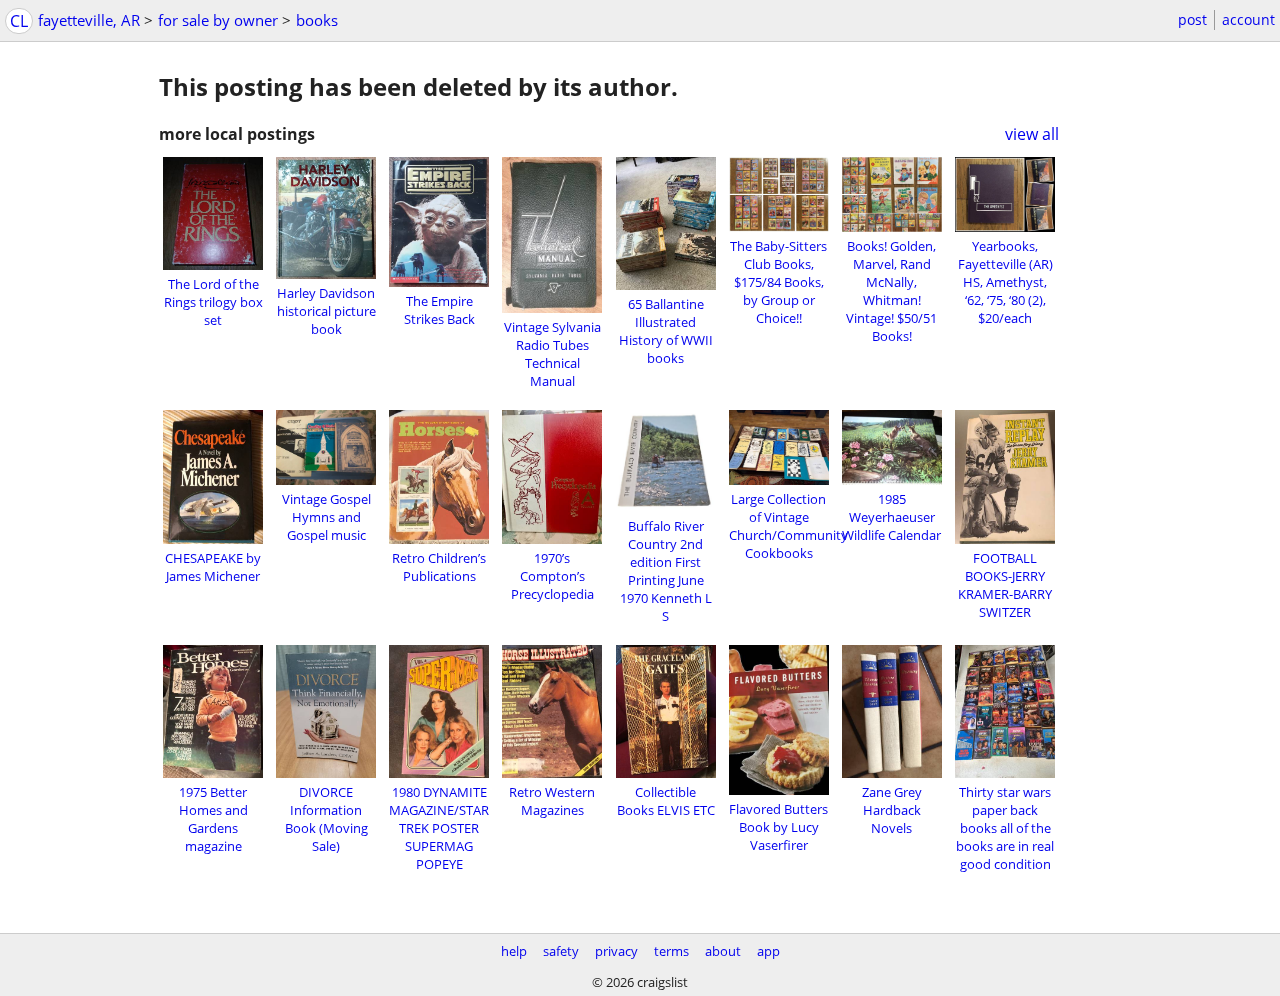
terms (671, 951)
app (768, 951)
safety (561, 951)
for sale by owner (218, 20)
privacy (616, 951)
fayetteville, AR (89, 20)
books (317, 20)
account (1248, 19)
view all (1032, 134)
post (1192, 19)
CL (19, 21)
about (723, 951)
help (514, 951)
